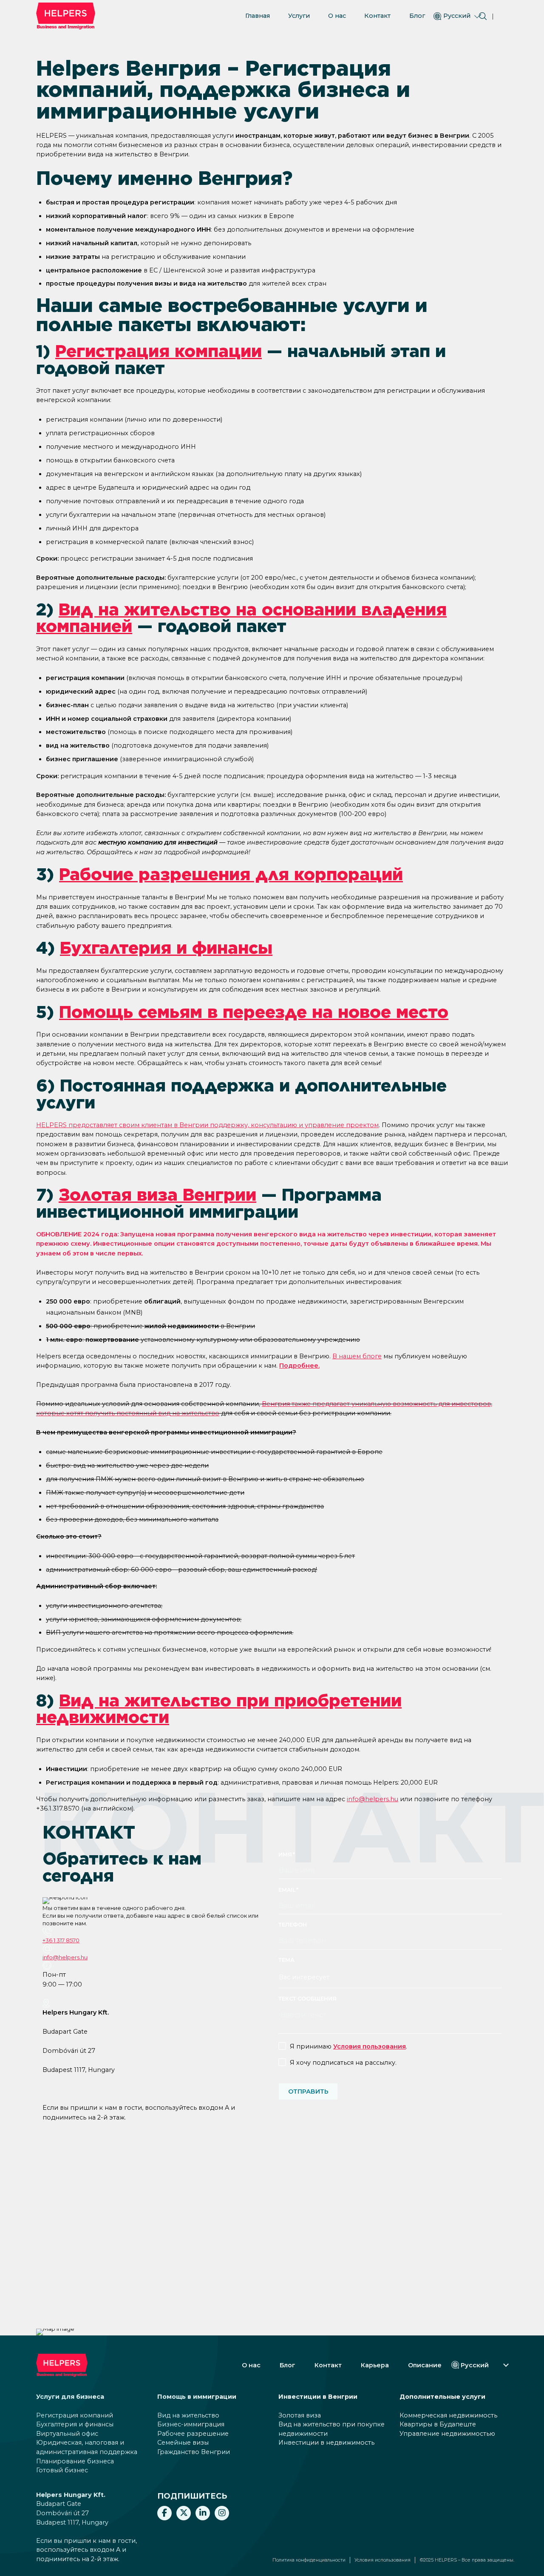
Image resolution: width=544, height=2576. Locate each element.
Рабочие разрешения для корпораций (231, 874)
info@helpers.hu (373, 1799)
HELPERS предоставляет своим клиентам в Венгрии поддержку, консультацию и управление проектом (207, 1125)
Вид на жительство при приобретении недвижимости (219, 1709)
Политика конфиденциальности (309, 2560)
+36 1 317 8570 (61, 1940)
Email (287, 1890)
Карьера (375, 2365)
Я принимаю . (348, 2046)
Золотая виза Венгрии (157, 1195)
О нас (337, 16)
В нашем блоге (357, 1356)
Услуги (299, 16)
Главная (258, 16)
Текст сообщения (307, 1999)
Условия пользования (370, 2046)
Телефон (293, 1925)
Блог (417, 16)
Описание (425, 2365)
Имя (285, 1855)
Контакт (377, 16)
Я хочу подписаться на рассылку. (343, 2063)
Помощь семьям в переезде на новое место (254, 1012)
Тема (286, 1960)
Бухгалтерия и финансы (166, 948)
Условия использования (382, 2560)
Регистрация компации (159, 351)
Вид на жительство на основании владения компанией (241, 618)
